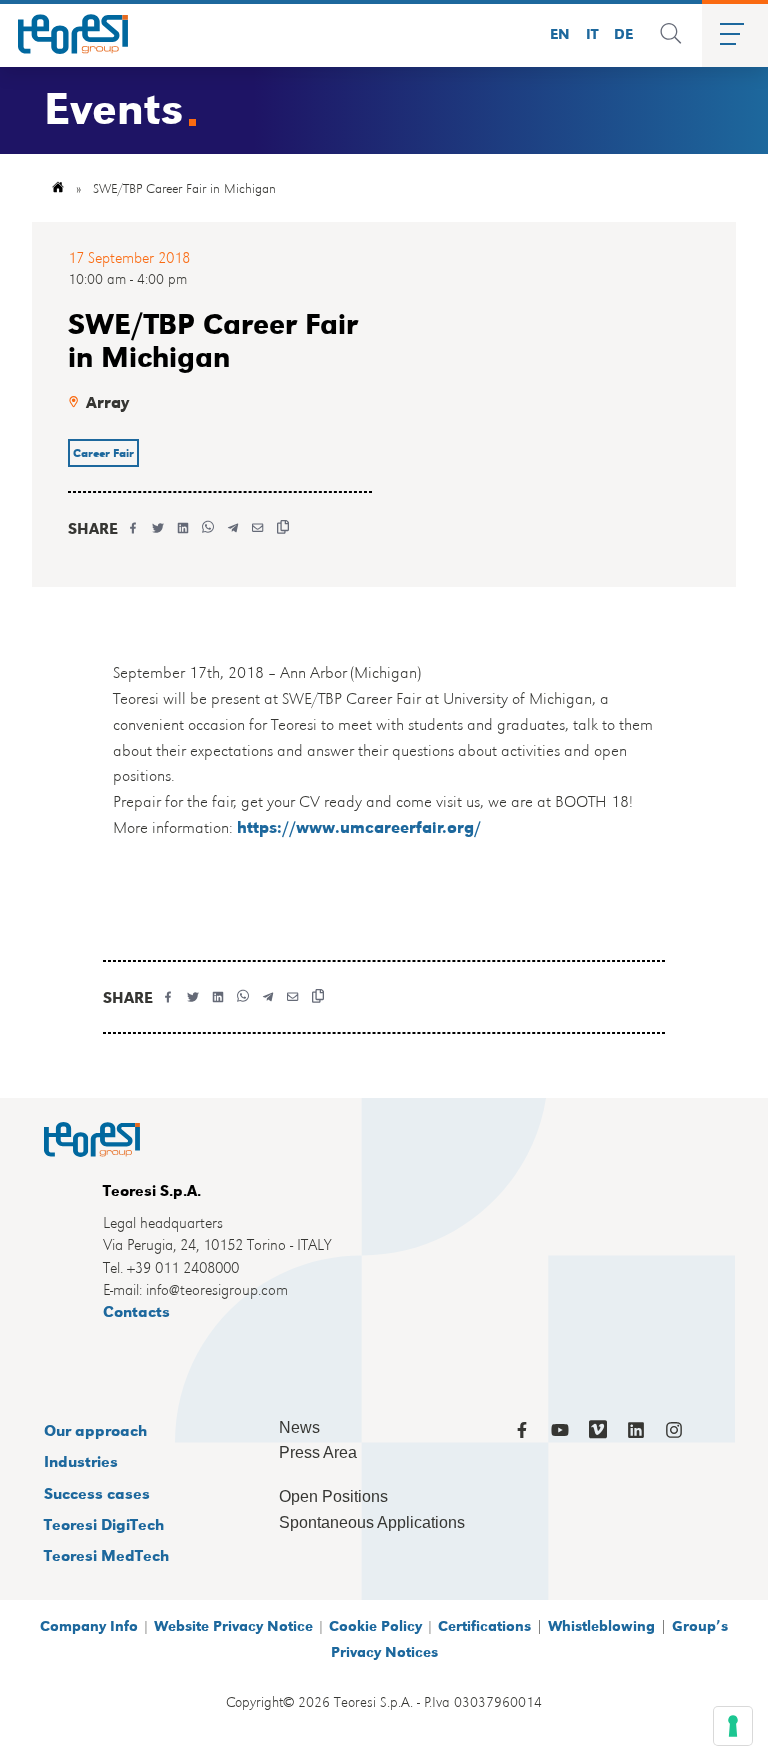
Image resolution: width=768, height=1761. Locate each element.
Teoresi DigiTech (104, 1523)
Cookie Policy (375, 1625)
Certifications (484, 1625)
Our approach (95, 1429)
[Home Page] (66, 34)
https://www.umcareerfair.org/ (359, 826)
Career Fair (103, 452)
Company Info (89, 1625)
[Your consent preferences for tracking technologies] (733, 1726)
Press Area (318, 1452)
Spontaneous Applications (372, 1522)
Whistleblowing (601, 1625)
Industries (81, 1460)
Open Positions (333, 1496)
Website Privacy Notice (233, 1625)
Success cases (97, 1492)
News (299, 1427)
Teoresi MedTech (106, 1554)
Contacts (136, 1310)
